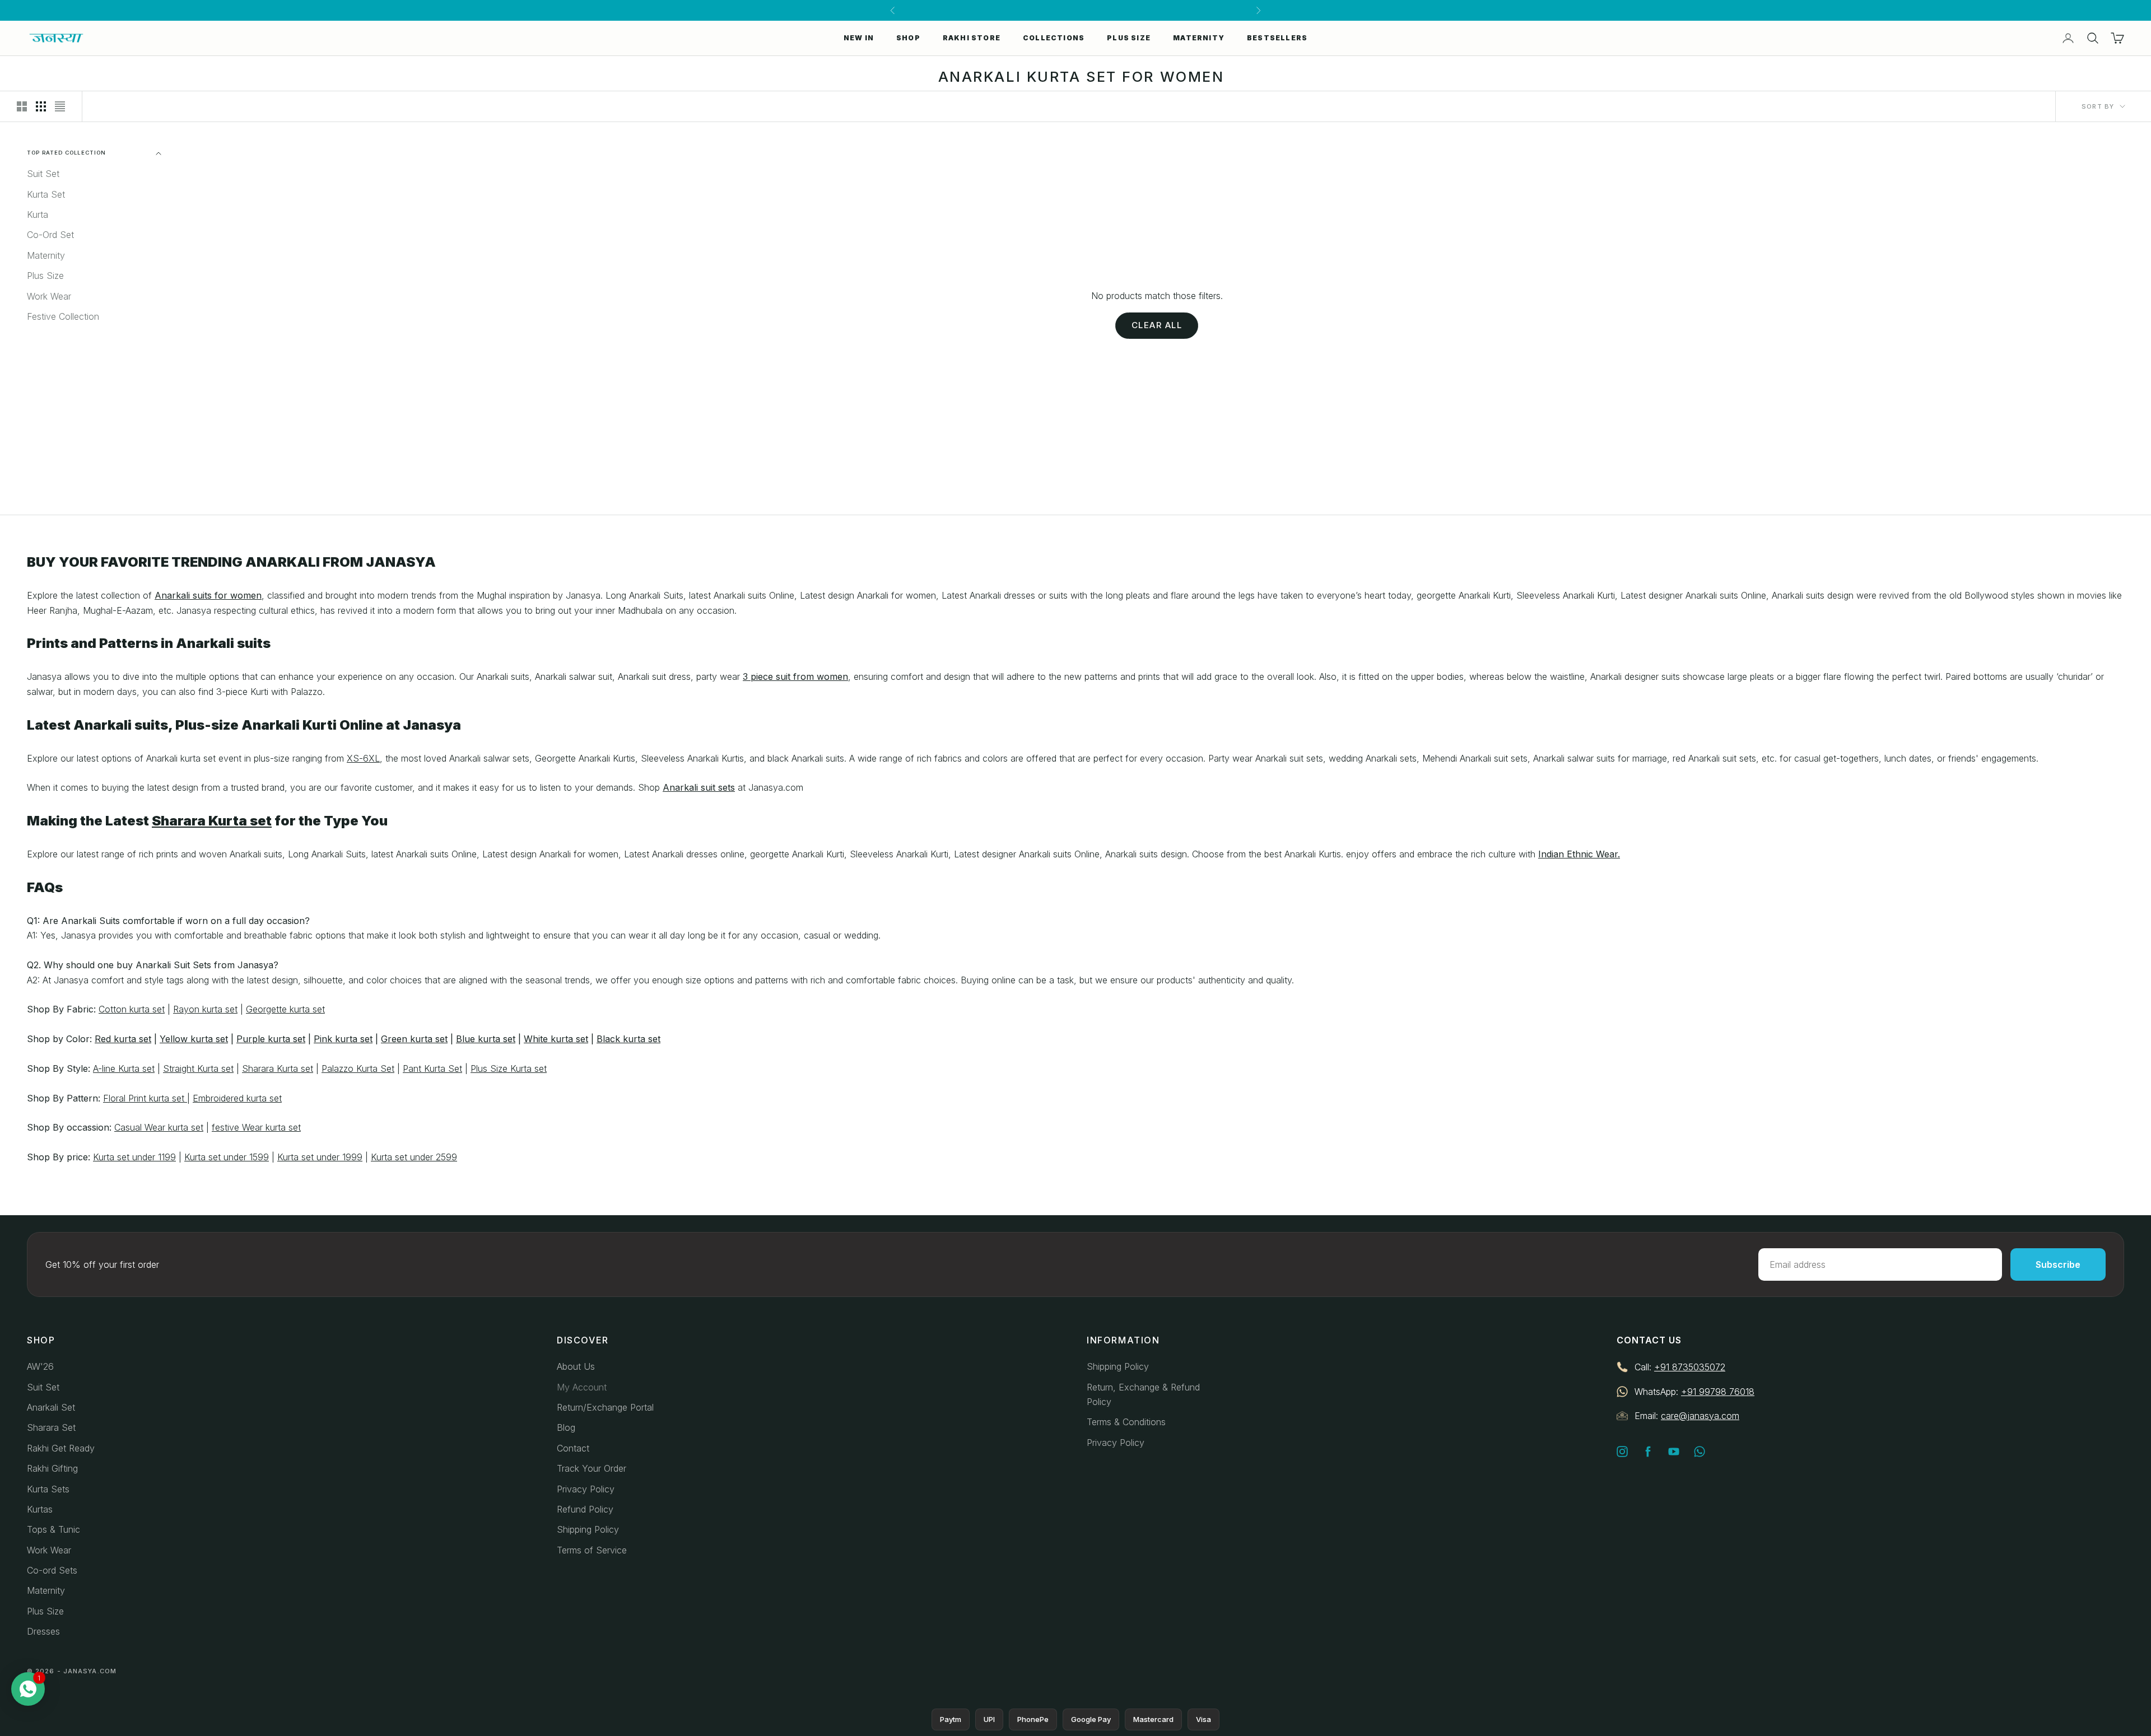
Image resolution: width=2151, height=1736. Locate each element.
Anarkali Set (51, 1407)
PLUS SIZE (1129, 38)
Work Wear (49, 296)
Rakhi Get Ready (61, 1448)
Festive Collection (63, 316)
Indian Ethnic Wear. (1579, 854)
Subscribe (2058, 1264)
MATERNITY (1199, 38)
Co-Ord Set (50, 235)
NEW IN (859, 38)
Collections (1054, 38)
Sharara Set (51, 1427)
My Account (582, 1387)
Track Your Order (592, 1468)
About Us (576, 1366)
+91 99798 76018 (1718, 1392)
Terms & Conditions (1126, 1422)
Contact (573, 1448)
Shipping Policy (588, 1529)
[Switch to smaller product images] (41, 106)
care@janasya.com (1700, 1416)
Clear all (1157, 325)
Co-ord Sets (52, 1570)
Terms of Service (592, 1550)
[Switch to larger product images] (22, 106)
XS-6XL (363, 758)
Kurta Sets (48, 1489)
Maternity (46, 255)
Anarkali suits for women (208, 595)
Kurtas (40, 1509)
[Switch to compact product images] (60, 106)
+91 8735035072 (1690, 1367)
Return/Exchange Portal (605, 1407)
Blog (566, 1427)
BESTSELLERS (1277, 38)
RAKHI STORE (972, 38)
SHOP (908, 38)
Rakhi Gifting (52, 1468)
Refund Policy (585, 1509)
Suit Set (43, 174)
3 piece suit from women (795, 676)
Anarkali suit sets (699, 787)
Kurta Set (46, 194)
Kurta (38, 214)
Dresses (43, 1631)
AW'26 (40, 1366)
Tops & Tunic (53, 1529)
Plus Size (45, 276)
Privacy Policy (586, 1489)
